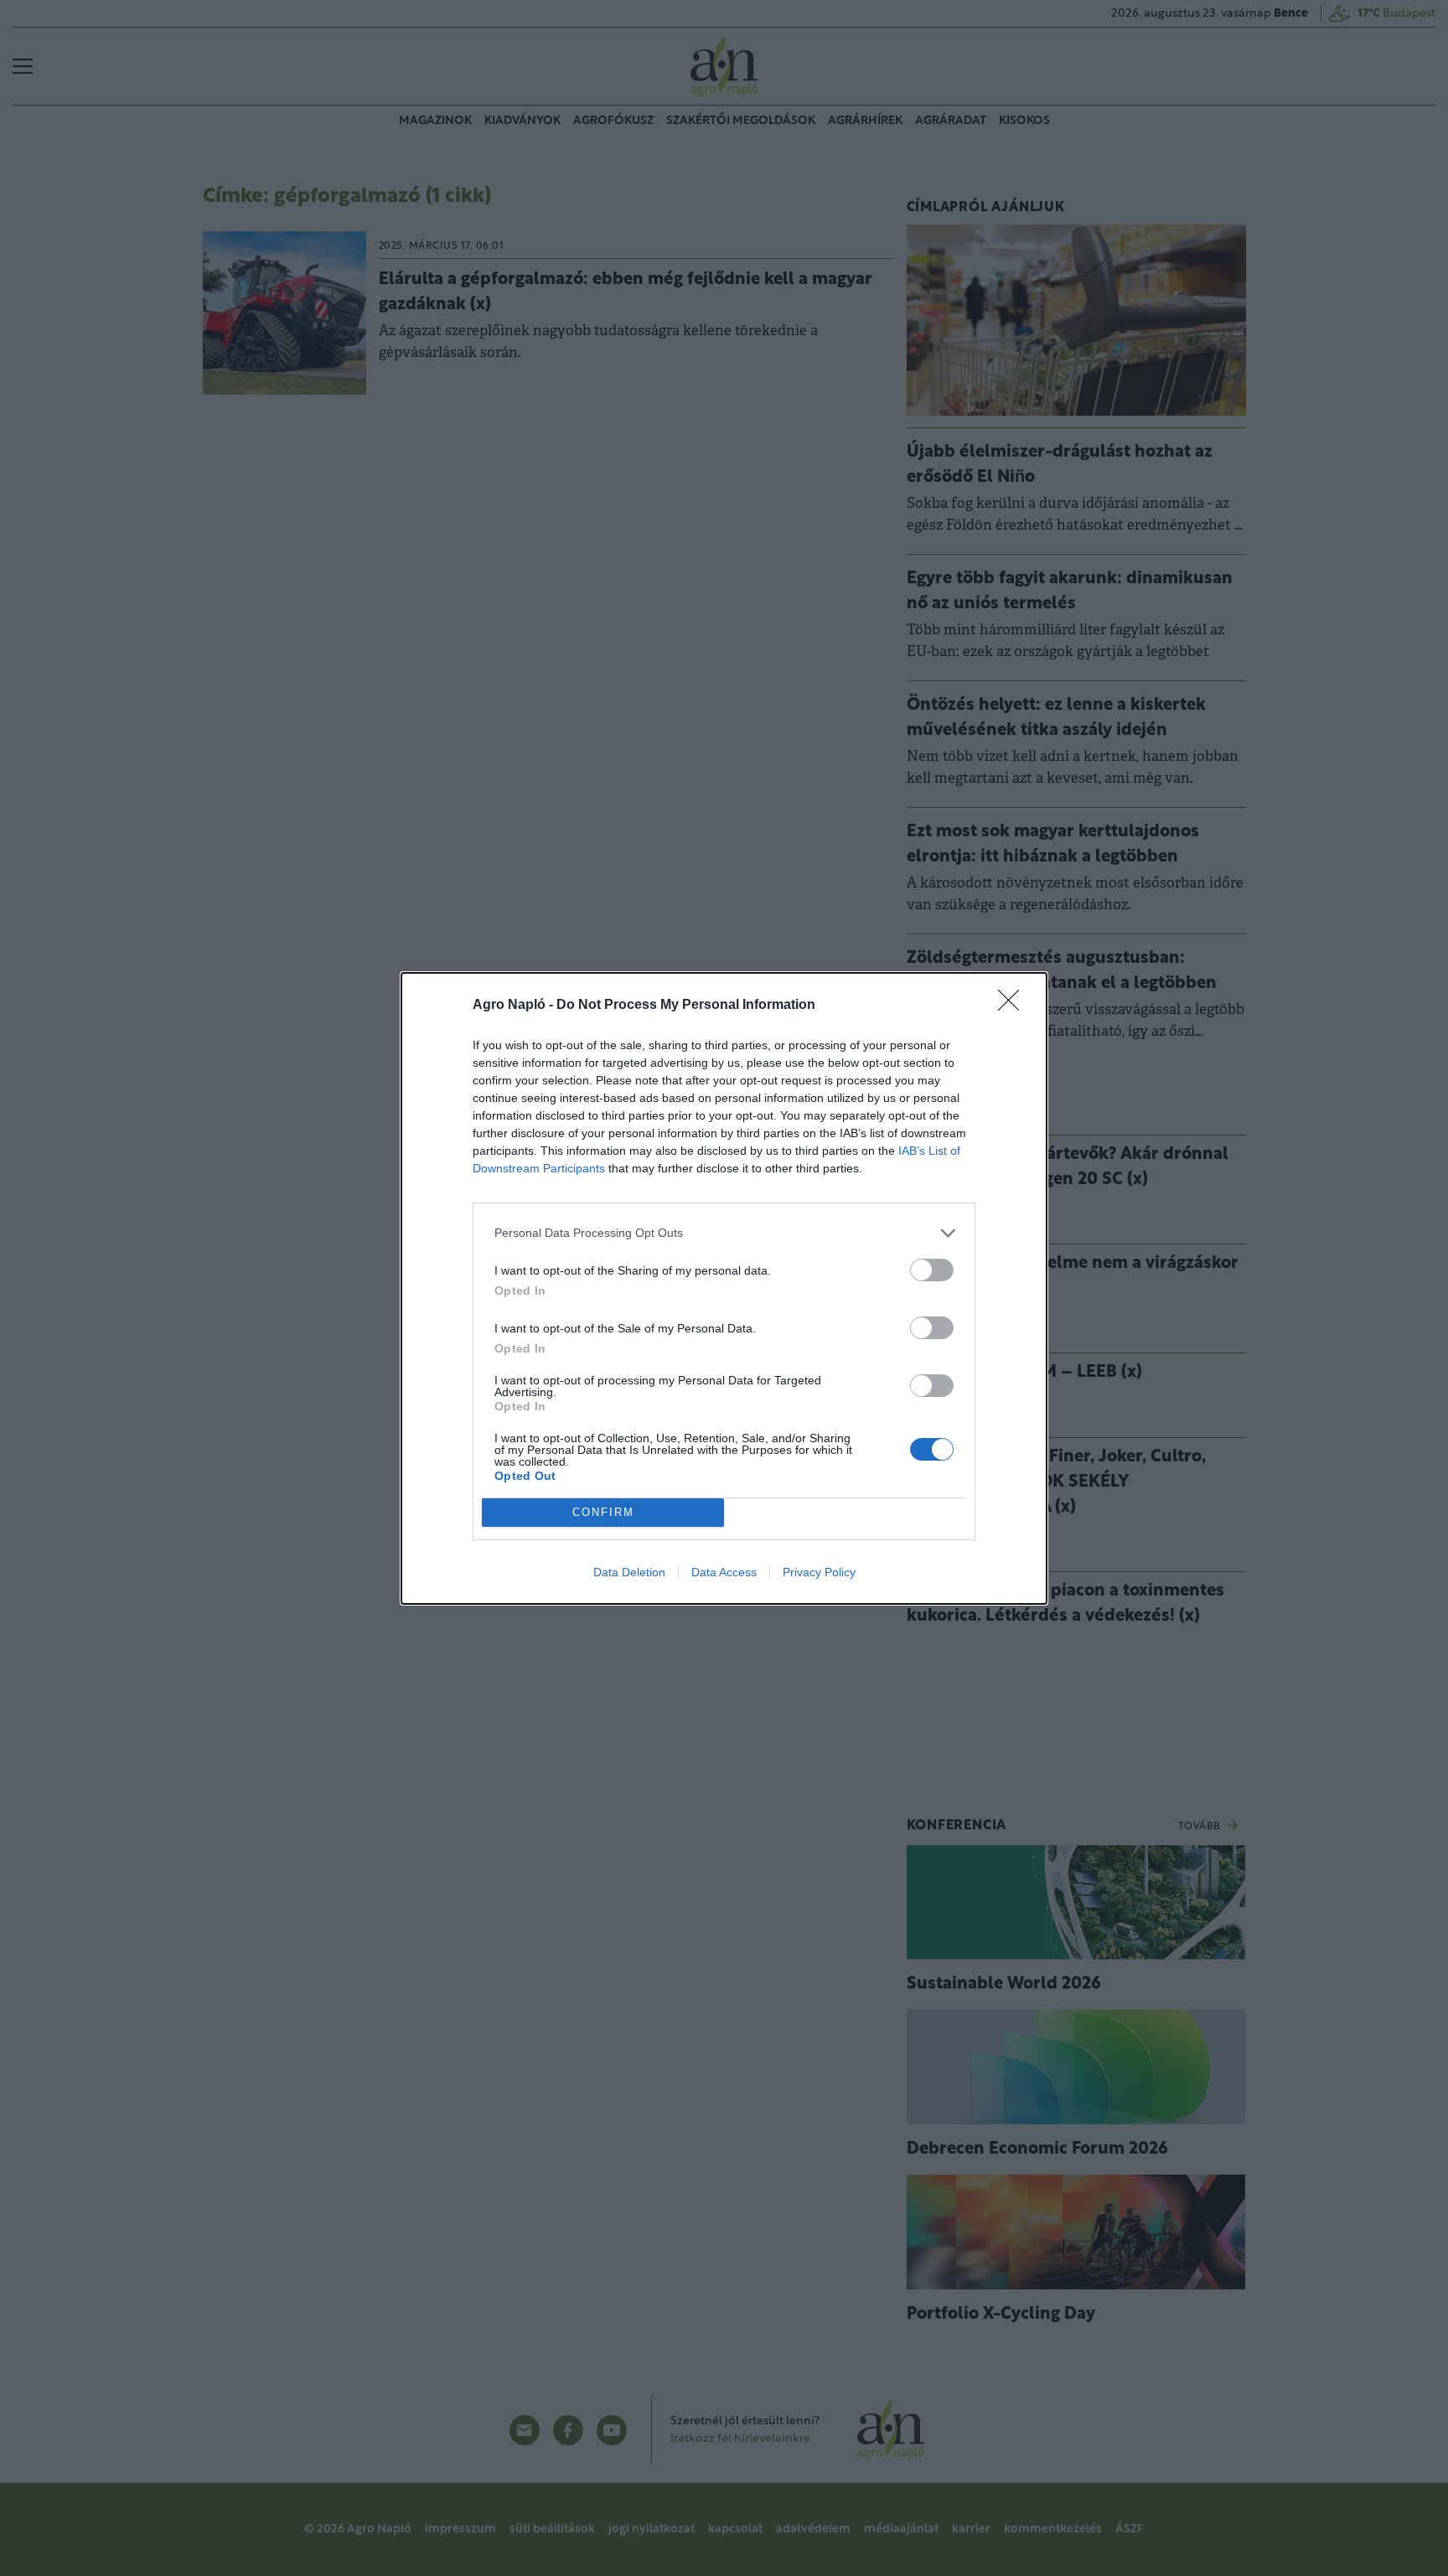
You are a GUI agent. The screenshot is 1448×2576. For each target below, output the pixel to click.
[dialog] (724, 1288)
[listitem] (724, 1233)
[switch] (932, 1270)
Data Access (724, 1572)
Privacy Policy (819, 1572)
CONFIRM (603, 1512)
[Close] (1014, 1006)
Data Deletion (629, 1572)
